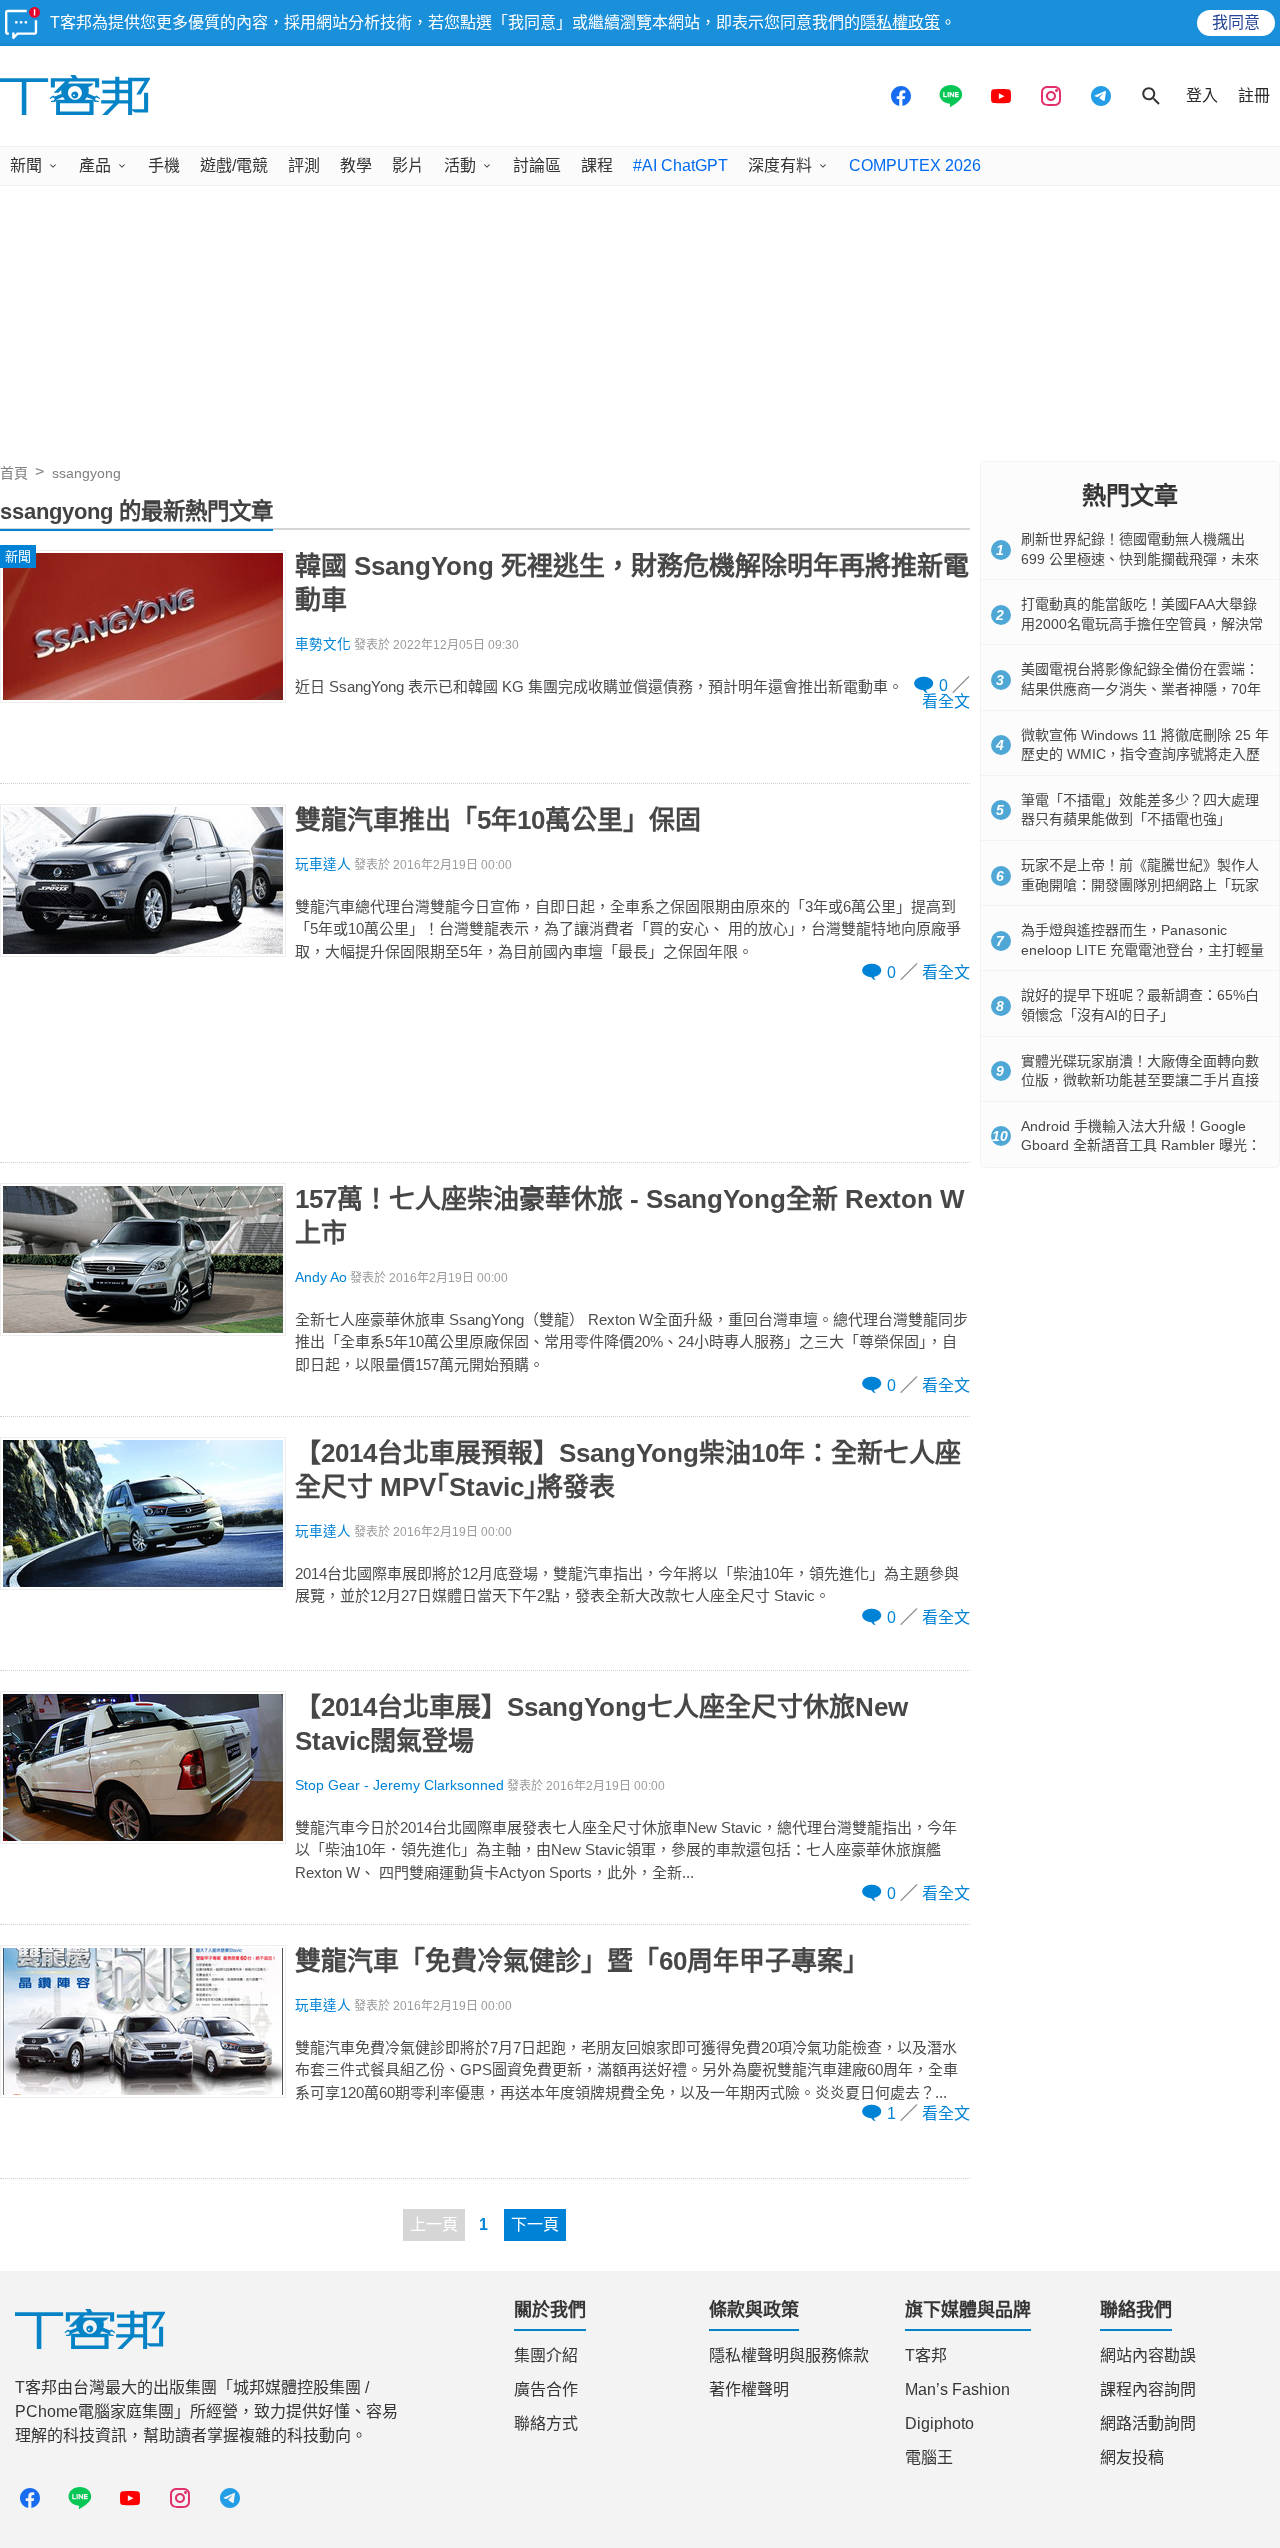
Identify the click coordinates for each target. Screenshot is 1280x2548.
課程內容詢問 (1148, 2389)
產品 (95, 165)
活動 (460, 165)
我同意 (1236, 22)
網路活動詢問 (1148, 2423)
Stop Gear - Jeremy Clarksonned (399, 1785)
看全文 (946, 701)
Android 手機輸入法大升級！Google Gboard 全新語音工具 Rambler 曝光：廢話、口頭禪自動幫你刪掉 (1141, 1145)
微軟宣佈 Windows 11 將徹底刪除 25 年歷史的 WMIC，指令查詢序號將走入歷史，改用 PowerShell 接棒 (1145, 754)
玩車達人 (323, 864)
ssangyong (86, 473)
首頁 (14, 473)
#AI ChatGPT (680, 165)
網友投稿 (1132, 2457)
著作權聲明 (749, 2389)
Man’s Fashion (957, 2389)
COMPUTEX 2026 (915, 165)
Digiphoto (939, 2423)
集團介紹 (546, 2355)
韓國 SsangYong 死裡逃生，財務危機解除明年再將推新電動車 (632, 583)
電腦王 (929, 2457)
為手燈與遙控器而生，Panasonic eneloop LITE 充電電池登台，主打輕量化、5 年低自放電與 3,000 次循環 (1142, 949)
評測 (304, 165)
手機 (164, 165)
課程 (597, 165)
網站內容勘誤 (1148, 2355)
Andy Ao (321, 1277)
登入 (1202, 95)
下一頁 (535, 2224)
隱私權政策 (900, 22)
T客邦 (926, 2355)
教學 (356, 165)
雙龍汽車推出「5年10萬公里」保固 (498, 820)
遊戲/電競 (234, 165)
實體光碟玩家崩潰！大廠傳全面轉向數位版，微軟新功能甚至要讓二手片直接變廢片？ (1140, 1080)
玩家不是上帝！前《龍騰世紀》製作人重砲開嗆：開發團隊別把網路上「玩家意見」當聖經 (1140, 884)
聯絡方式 (546, 2423)
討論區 (537, 165)
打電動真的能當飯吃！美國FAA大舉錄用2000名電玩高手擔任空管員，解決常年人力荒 (1142, 623)
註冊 (1254, 95)
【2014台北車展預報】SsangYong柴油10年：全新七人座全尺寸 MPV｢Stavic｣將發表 (628, 1470)
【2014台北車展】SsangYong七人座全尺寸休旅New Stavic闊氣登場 (601, 1724)
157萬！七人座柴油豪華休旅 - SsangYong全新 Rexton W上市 (630, 1216)
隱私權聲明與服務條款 (789, 2355)
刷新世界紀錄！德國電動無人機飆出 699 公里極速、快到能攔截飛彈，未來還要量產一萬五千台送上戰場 (1140, 558)
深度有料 (780, 165)
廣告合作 (546, 2389)
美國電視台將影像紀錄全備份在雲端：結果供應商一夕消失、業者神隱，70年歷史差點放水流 (1141, 688)
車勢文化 (323, 644)
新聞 (26, 165)
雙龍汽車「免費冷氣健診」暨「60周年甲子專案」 (582, 1961)
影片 (408, 165)
